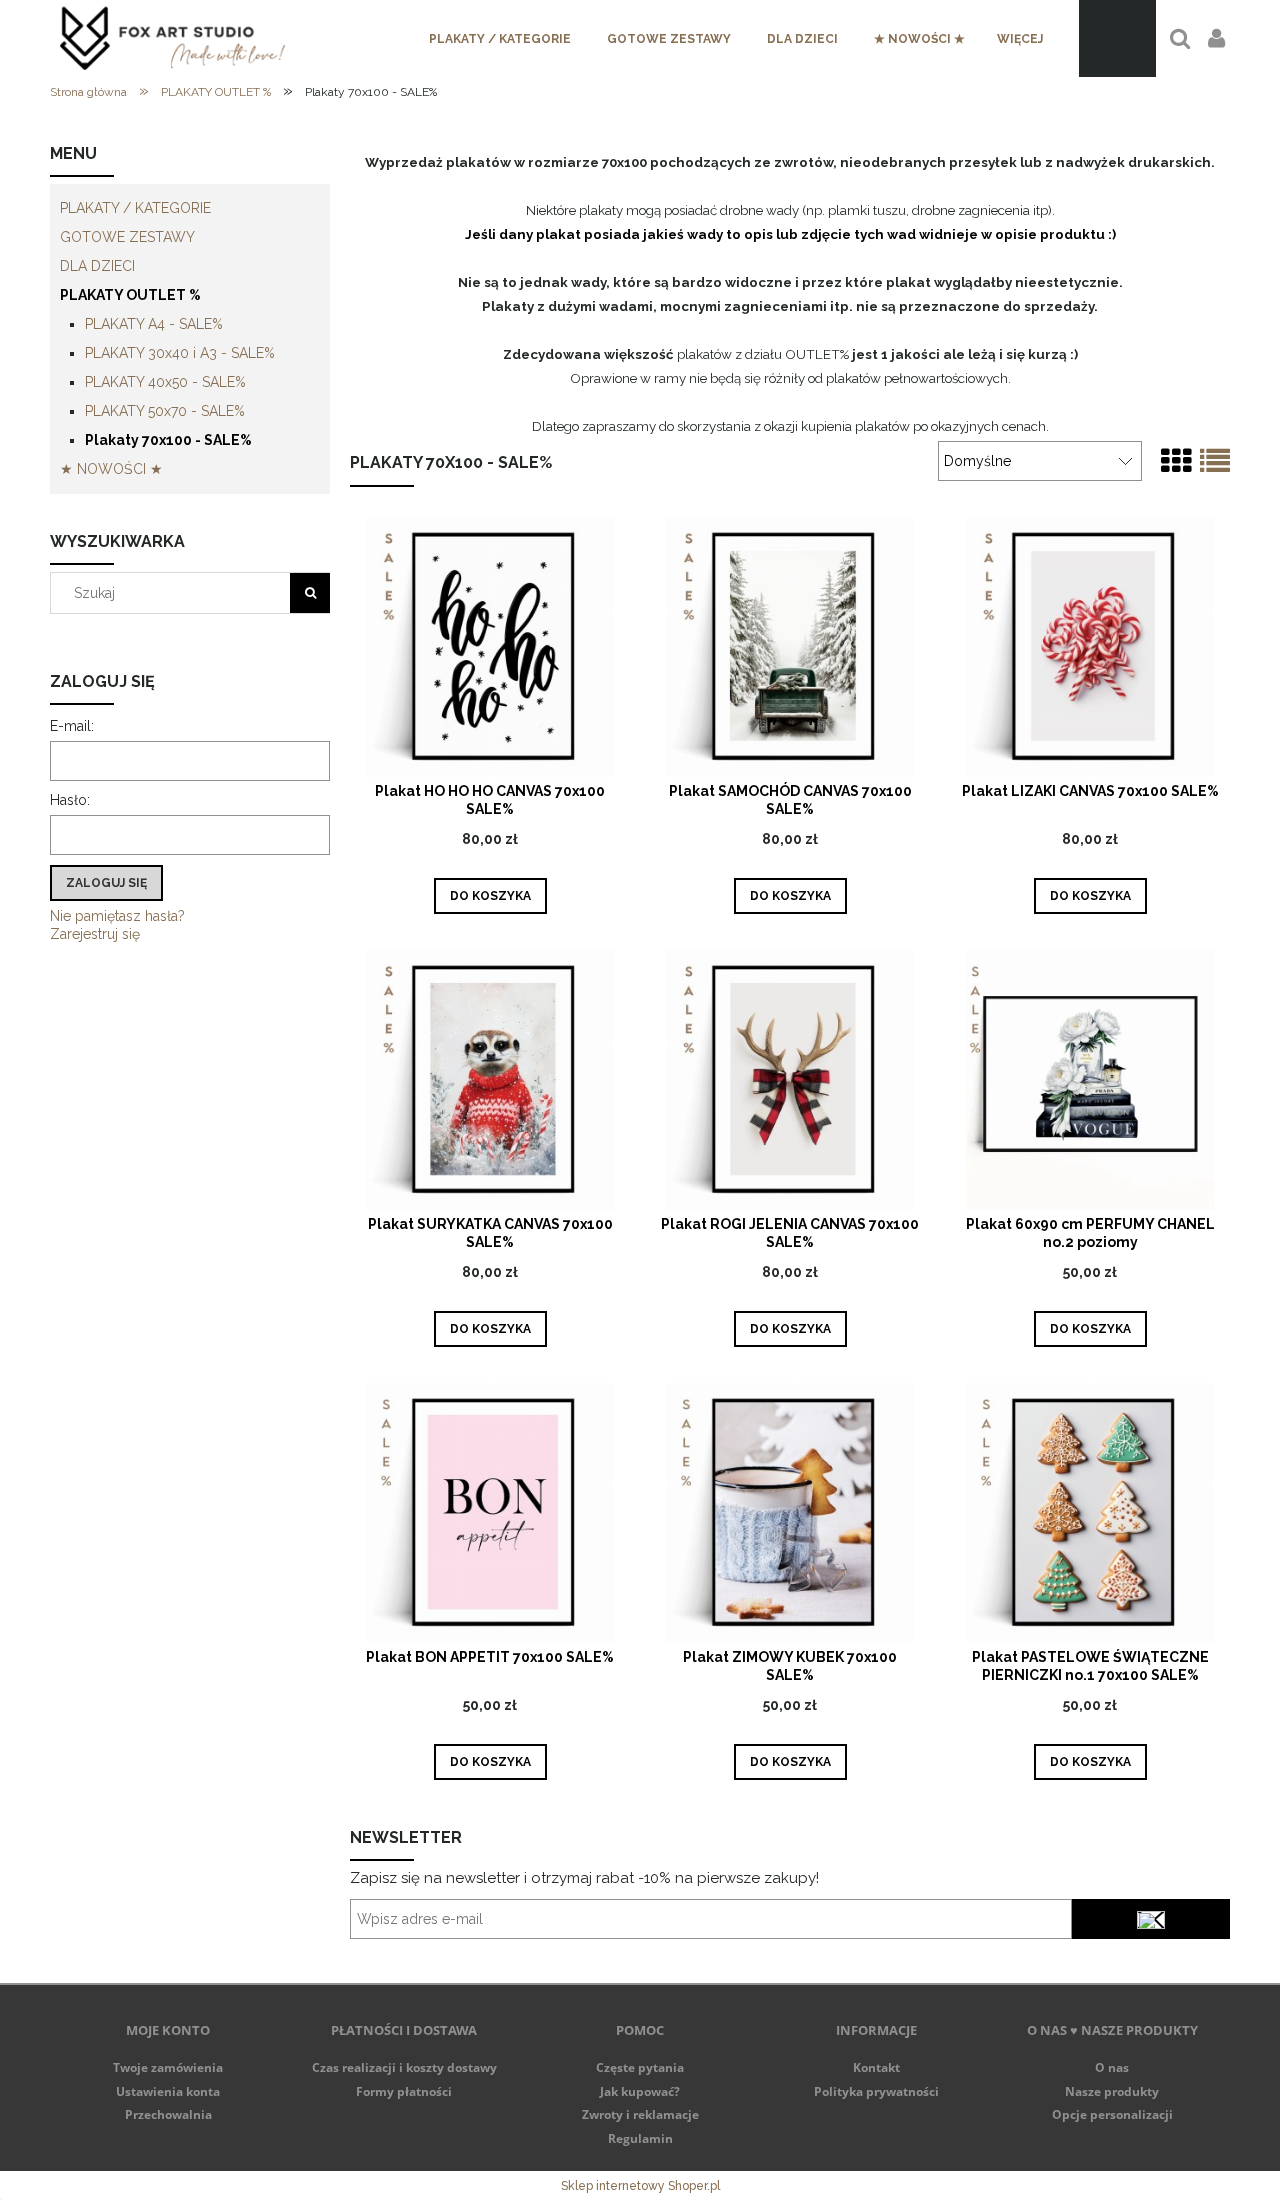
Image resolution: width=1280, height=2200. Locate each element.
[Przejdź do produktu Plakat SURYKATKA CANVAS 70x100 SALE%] (490, 1079)
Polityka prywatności (876, 2091)
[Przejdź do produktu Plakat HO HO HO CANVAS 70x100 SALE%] (490, 646)
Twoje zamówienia (168, 2067)
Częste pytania (640, 2067)
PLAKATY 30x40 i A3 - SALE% (180, 353)
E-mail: (72, 726)
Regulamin (640, 2138)
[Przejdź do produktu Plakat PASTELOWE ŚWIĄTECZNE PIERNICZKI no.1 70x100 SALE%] (1090, 1512)
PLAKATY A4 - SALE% (154, 324)
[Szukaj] (310, 593)
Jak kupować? (640, 2091)
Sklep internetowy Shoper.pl (640, 2186)
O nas (1112, 2067)
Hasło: (70, 800)
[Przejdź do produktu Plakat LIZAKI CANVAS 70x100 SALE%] (1090, 646)
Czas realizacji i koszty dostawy (404, 2067)
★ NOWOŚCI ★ (111, 469)
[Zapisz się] (1151, 1919)
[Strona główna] (172, 38)
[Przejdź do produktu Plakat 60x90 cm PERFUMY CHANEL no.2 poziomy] (1090, 1079)
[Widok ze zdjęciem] (1176, 461)
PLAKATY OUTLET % (130, 295)
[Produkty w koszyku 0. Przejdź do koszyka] (1117, 38)
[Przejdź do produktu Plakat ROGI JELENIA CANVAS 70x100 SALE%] (790, 1079)
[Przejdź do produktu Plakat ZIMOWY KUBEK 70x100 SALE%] (790, 1512)
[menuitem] (500, 39)
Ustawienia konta (168, 2091)
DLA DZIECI (97, 266)
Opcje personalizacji (1112, 2114)
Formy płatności (404, 2091)
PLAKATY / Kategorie (135, 208)
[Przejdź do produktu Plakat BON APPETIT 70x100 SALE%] (490, 1512)
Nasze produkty (1112, 2091)
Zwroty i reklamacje (640, 2114)
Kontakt (876, 2067)
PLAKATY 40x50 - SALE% (165, 382)
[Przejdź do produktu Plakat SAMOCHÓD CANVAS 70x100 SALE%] (790, 646)
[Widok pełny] (1215, 461)
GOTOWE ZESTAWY (127, 237)
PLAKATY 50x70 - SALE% (165, 411)
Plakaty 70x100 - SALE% (168, 440)
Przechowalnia (168, 2114)
